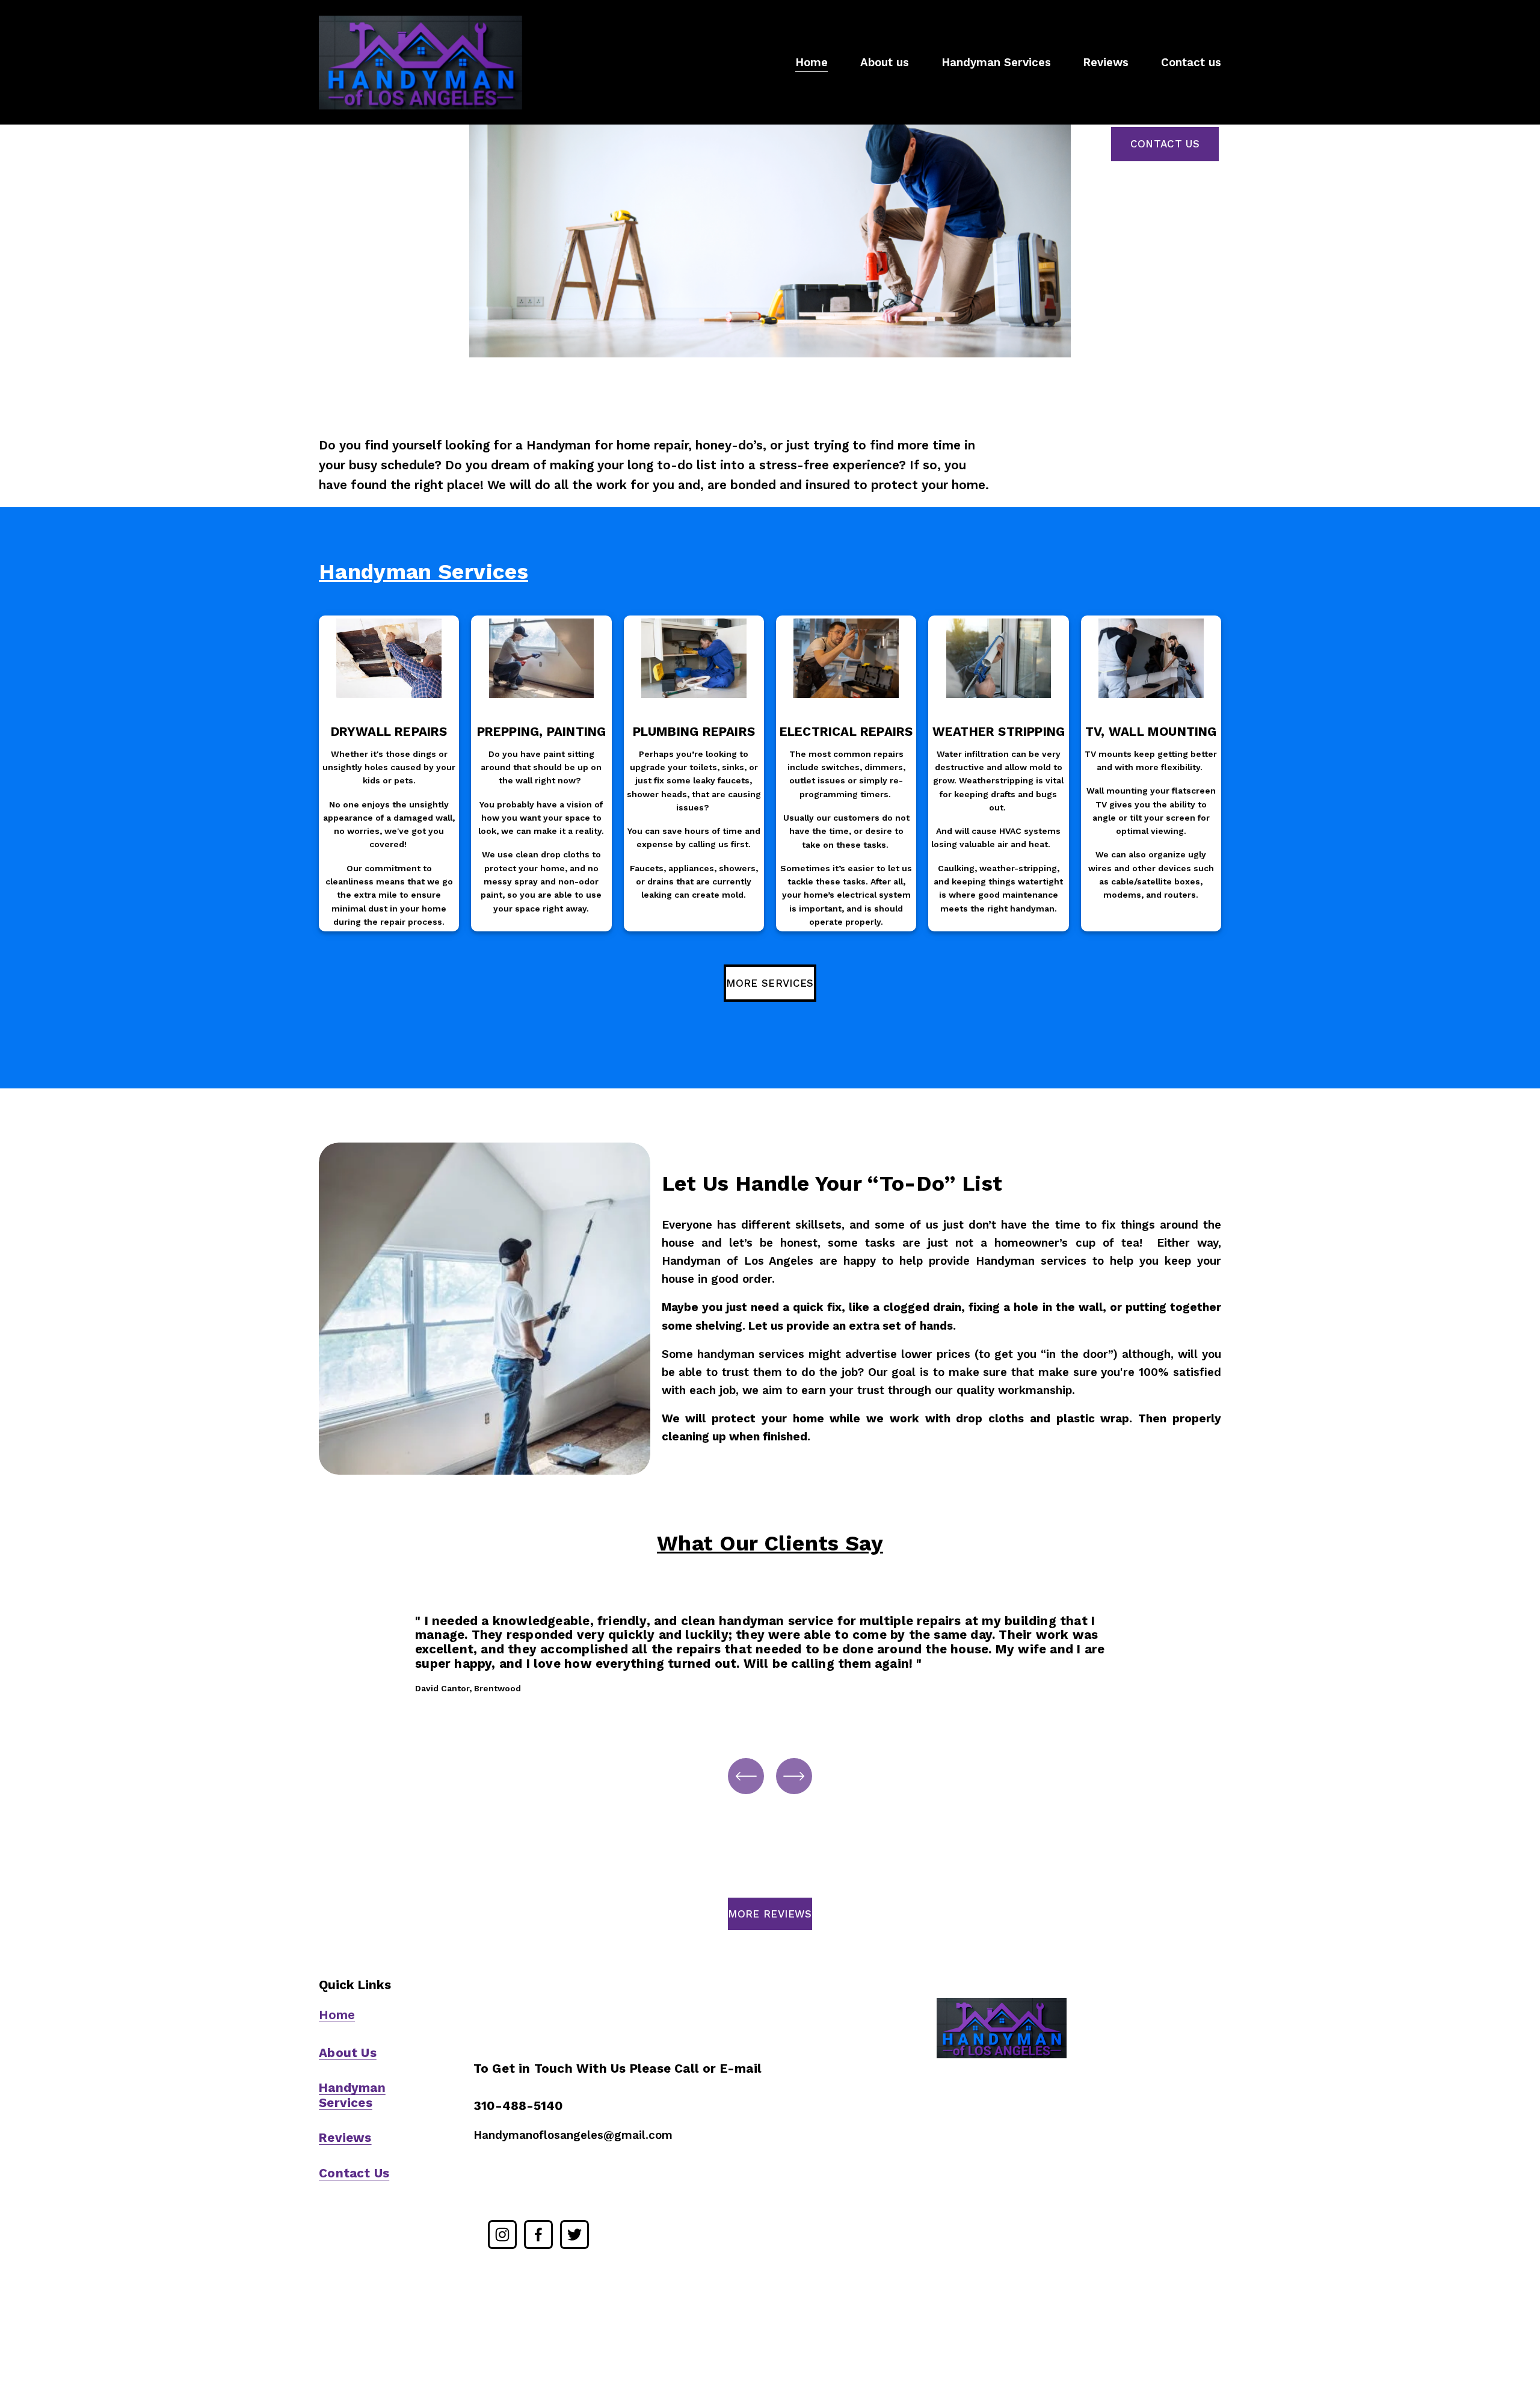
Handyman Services (996, 63)
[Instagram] (502, 2235)
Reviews (1106, 63)
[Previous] (746, 1776)
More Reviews (770, 1914)
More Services (770, 983)
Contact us (1191, 63)
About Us (348, 2053)
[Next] (794, 1776)
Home (812, 63)
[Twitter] (574, 2235)
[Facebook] (538, 2235)
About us (885, 63)
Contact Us (1165, 144)
